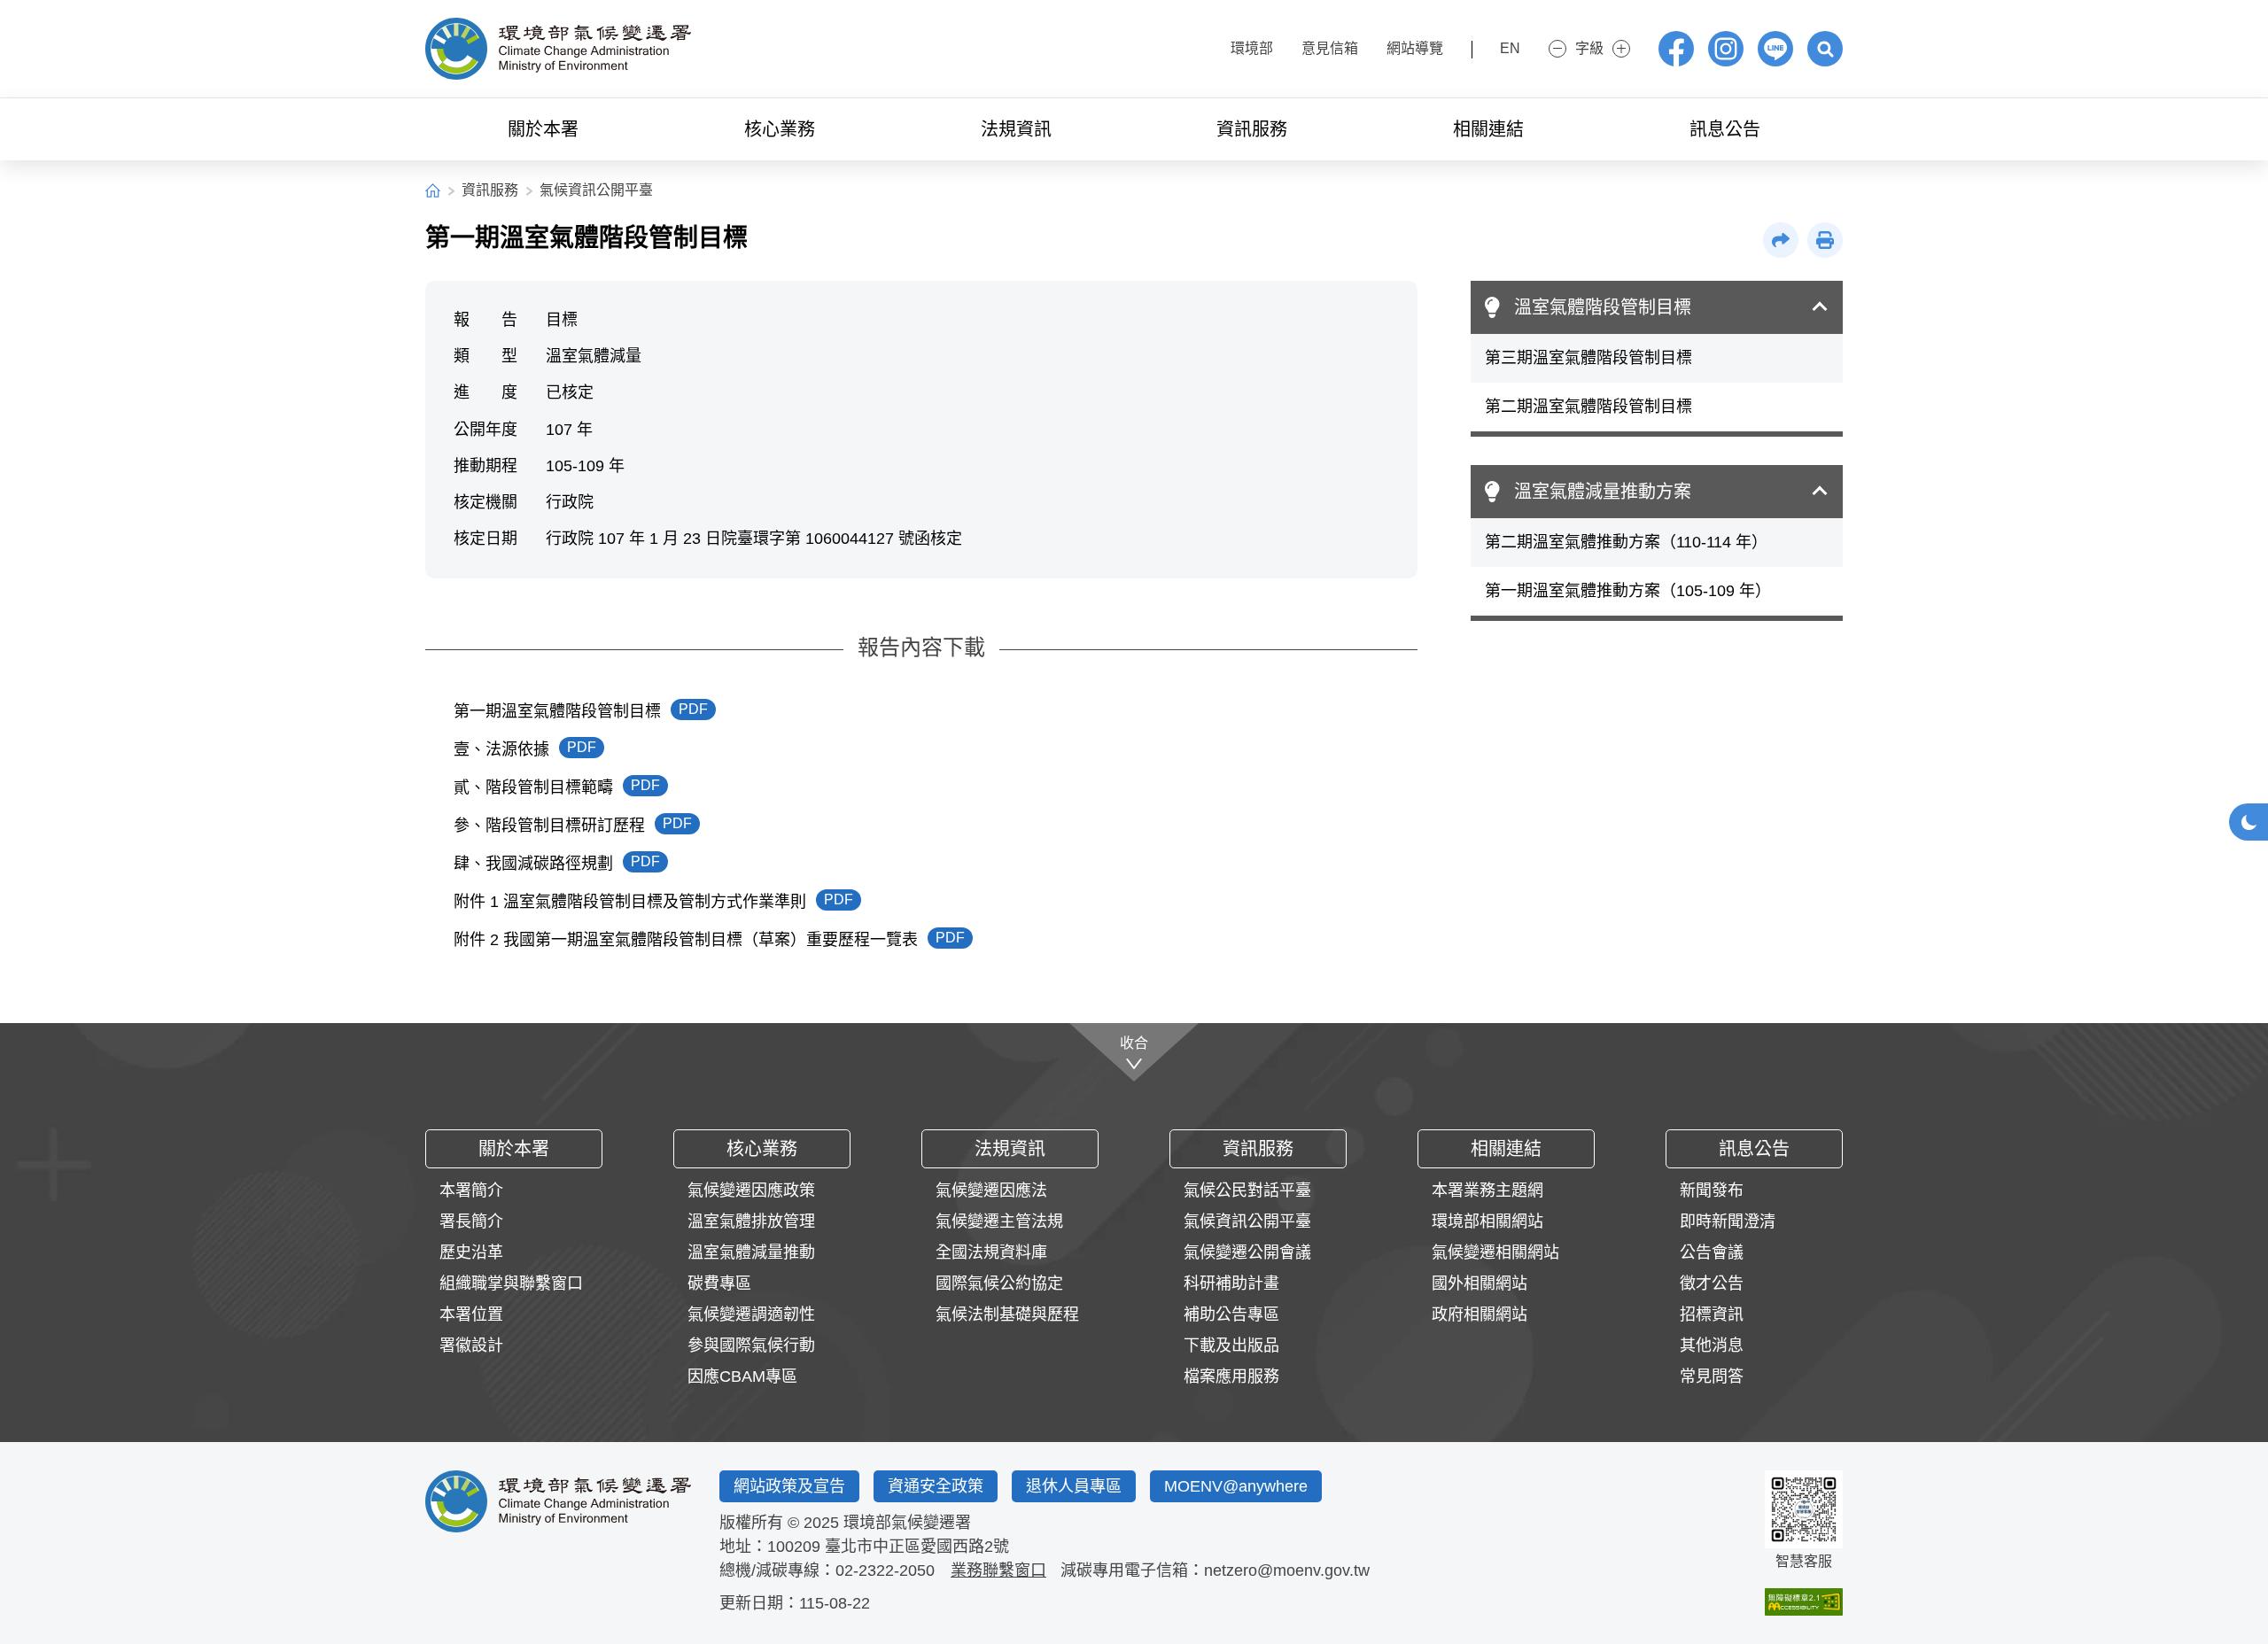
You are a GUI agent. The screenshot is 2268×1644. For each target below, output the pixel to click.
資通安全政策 (936, 1486)
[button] (1825, 49)
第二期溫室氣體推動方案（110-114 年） (1626, 542)
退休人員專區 (1074, 1486)
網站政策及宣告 (789, 1486)
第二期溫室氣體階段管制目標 (1588, 407)
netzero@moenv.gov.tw (1287, 1570)
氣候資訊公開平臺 (596, 190)
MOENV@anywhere (1236, 1486)
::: (1200, 47)
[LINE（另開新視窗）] (1775, 49)
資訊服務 (490, 190)
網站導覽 (1415, 48)
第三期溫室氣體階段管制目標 (1588, 358)
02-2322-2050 (885, 1570)
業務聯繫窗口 (998, 1570)
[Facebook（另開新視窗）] (1676, 49)
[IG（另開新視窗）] (1726, 49)
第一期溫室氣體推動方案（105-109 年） (1628, 591)
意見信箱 (1330, 48)
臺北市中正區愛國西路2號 (917, 1547)
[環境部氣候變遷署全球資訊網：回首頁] (558, 49)
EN (1510, 48)
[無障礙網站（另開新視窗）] (1804, 1602)
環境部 (1252, 48)
